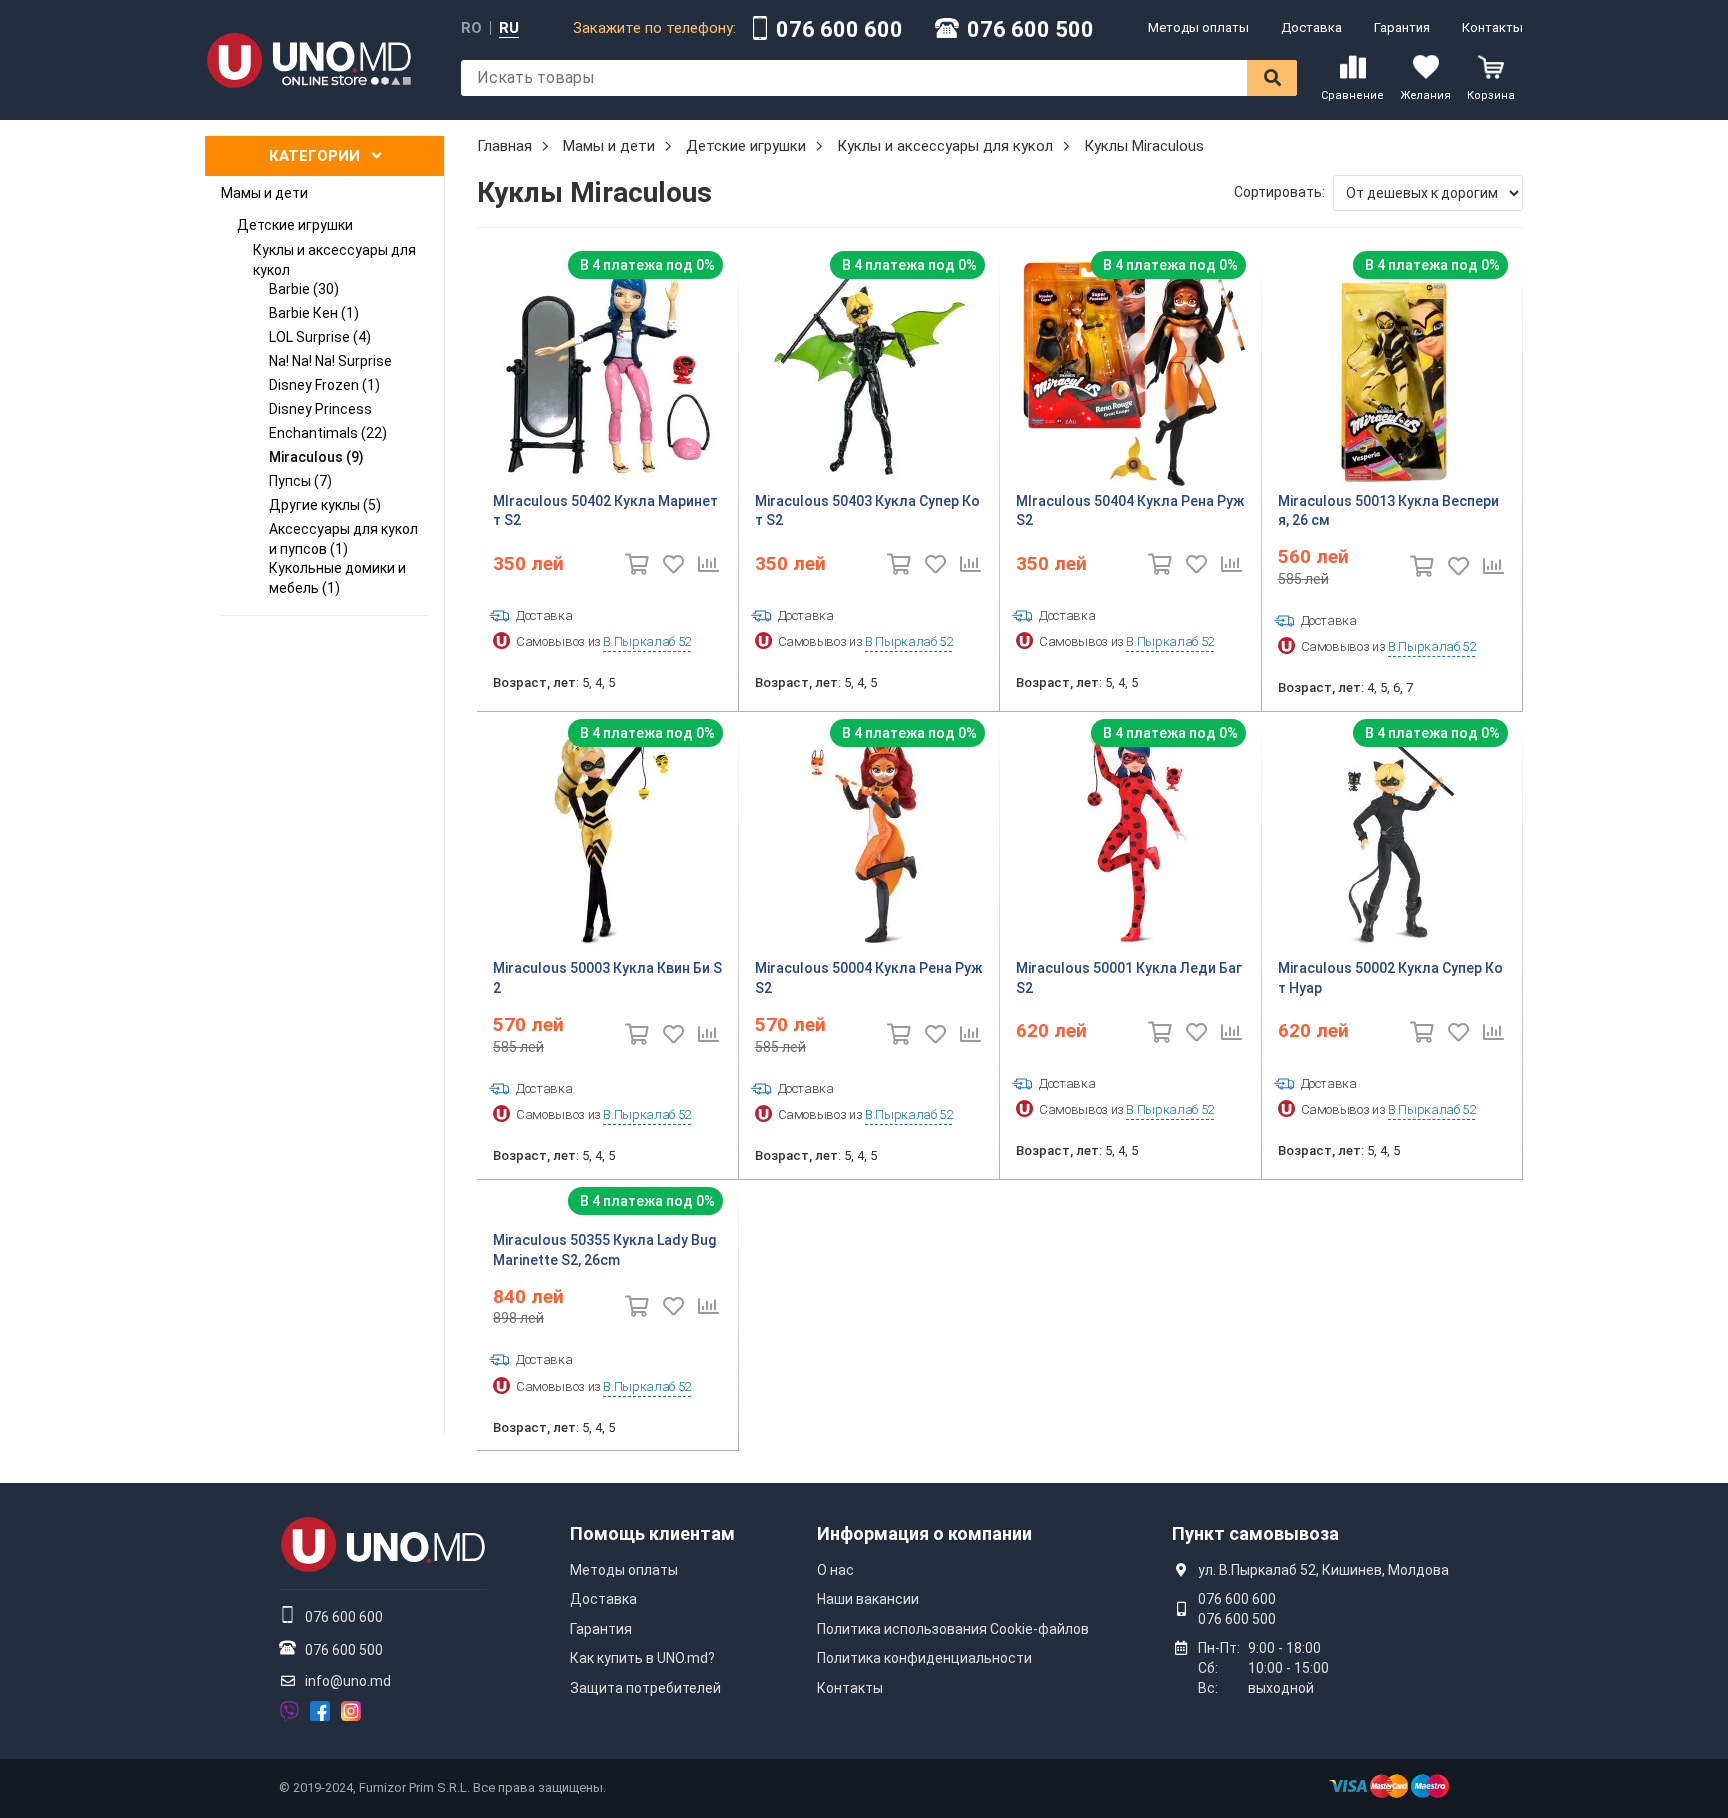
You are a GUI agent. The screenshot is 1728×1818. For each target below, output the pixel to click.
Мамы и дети (264, 193)
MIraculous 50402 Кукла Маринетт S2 (605, 511)
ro (471, 28)
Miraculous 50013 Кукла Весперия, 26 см (1388, 511)
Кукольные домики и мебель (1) (337, 578)
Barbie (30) (304, 289)
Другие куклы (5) (325, 505)
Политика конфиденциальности (924, 1658)
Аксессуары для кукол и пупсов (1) (343, 539)
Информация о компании (924, 1533)
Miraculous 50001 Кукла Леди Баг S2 (1129, 978)
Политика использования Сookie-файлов (953, 1629)
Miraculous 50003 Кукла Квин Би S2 (607, 978)
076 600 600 (839, 30)
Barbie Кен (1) (314, 313)
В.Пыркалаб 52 (646, 641)
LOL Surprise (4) (320, 337)
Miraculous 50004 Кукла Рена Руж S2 (868, 978)
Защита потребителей (645, 1688)
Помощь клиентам (652, 1533)
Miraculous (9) (316, 457)
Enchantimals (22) (328, 433)
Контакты (1492, 27)
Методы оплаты (1198, 27)
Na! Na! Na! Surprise (330, 361)
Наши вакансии (868, 1599)
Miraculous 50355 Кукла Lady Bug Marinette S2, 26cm (604, 1250)
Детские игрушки (295, 225)
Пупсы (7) (300, 481)
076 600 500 (1030, 30)
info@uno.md (348, 1681)
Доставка (1311, 27)
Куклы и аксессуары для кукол (334, 260)
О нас (835, 1570)
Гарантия (1402, 27)
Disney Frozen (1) (324, 385)
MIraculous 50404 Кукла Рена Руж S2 (1130, 511)
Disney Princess (320, 409)
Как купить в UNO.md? (642, 1658)
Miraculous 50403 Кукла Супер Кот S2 (867, 511)
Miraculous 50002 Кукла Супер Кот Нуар (1390, 978)
